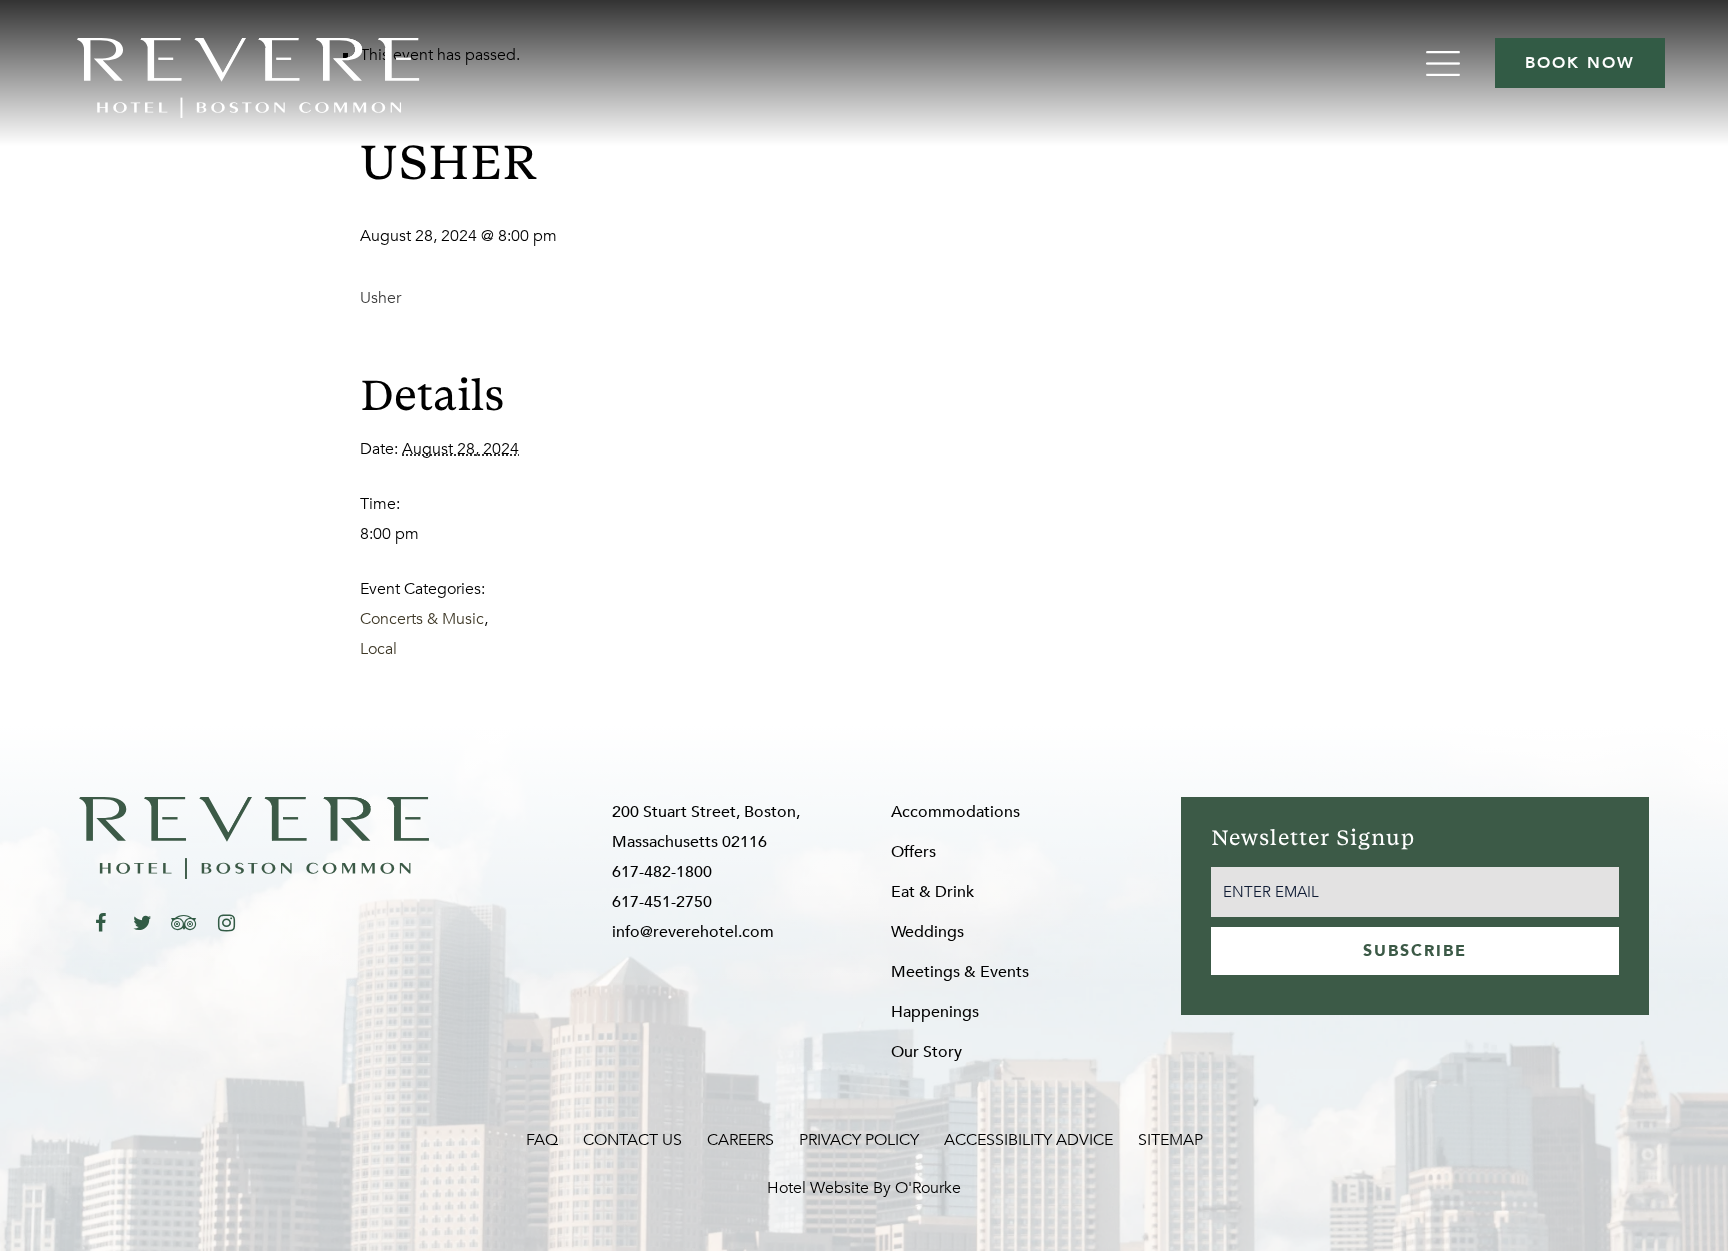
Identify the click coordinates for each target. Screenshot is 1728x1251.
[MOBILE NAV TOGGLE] (1445, 63)
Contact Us (632, 1140)
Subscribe (1415, 951)
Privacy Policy (859, 1140)
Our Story (926, 1052)
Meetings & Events (960, 972)
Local (378, 649)
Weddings (927, 932)
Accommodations (955, 812)
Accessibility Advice (1028, 1140)
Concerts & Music (422, 619)
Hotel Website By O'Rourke (864, 1188)
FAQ (542, 1140)
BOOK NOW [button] (1580, 63)
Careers (740, 1140)
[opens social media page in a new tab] (100, 923)
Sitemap (1170, 1140)
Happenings (935, 1012)
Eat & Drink (932, 892)
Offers (913, 852)
